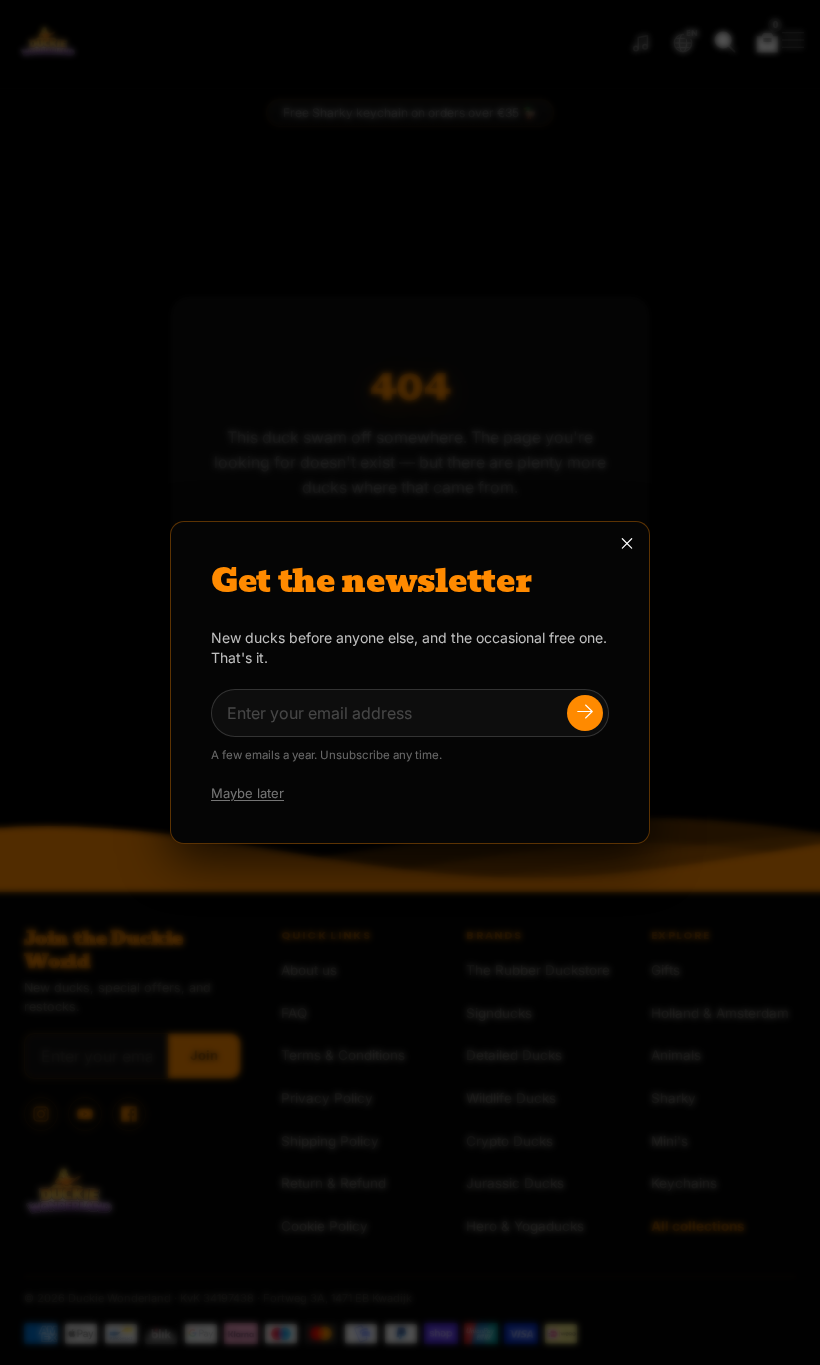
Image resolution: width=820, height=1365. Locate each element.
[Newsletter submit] (585, 713)
